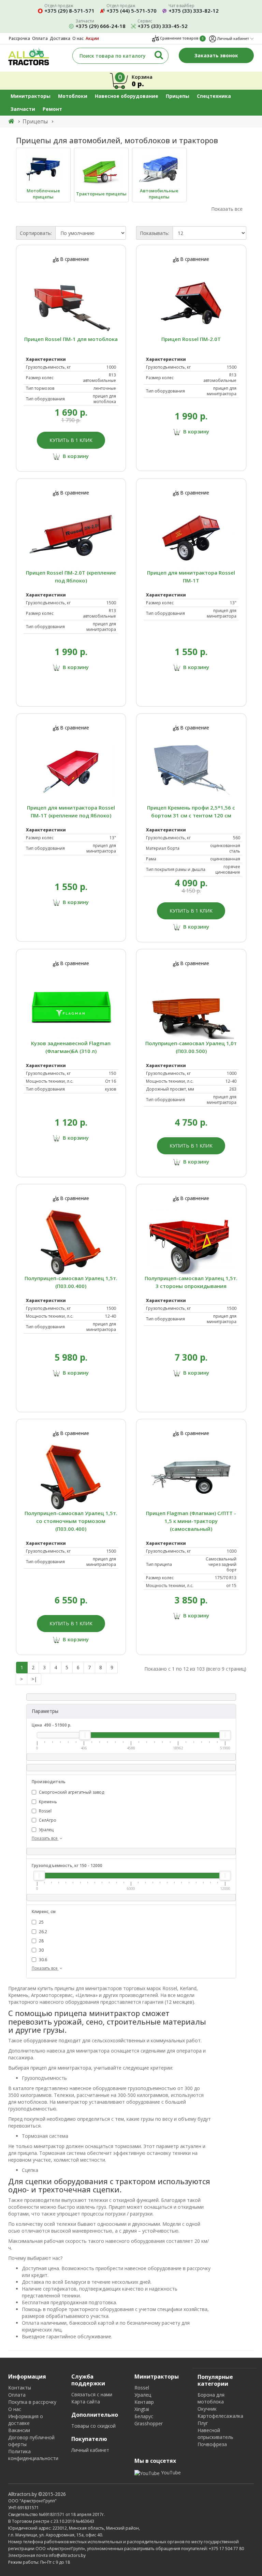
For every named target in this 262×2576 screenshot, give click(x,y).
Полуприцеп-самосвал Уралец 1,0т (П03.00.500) (191, 1047)
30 (41, 1950)
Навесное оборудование (127, 96)
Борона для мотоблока (211, 2398)
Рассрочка (19, 38)
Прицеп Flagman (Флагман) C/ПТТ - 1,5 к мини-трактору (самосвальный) (191, 1521)
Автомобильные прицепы (159, 194)
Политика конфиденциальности (33, 2455)
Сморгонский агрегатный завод (71, 1792)
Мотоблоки (73, 96)
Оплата (40, 38)
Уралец (46, 1830)
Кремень (47, 1802)
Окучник (207, 2409)
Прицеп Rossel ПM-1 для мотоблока (71, 339)
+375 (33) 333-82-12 (194, 11)
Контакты (20, 2388)
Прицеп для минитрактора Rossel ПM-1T (191, 576)
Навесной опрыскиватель (215, 2434)
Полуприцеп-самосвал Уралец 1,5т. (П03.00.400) (71, 1282)
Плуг (203, 2423)
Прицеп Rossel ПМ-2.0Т (191, 339)
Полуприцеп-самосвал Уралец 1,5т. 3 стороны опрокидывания (191, 1282)
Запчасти (23, 109)
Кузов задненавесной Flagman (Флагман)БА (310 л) (71, 1047)
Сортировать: (36, 233)
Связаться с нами (92, 2394)
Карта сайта (86, 2402)
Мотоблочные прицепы (43, 194)
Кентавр (144, 2402)
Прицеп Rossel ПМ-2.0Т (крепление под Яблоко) (71, 576)
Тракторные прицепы (101, 194)
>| (34, 1679)
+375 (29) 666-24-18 (100, 26)
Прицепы (178, 96)
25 (41, 1922)
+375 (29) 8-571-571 (69, 11)
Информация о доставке (26, 2420)
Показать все (45, 1838)
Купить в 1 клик (71, 440)
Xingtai (142, 2409)
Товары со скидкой (93, 2426)
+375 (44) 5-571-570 (132, 11)
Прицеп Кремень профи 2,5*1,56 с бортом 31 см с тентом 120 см (191, 811)
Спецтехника (214, 96)
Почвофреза (212, 2444)
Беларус (144, 2416)
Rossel (45, 1811)
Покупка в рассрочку (32, 2402)
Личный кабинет (90, 2450)
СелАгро (47, 1820)
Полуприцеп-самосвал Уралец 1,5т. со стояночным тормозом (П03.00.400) (71, 1521)
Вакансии (19, 2430)
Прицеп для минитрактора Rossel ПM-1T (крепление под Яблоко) (71, 811)
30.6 (42, 1960)
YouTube (170, 2473)
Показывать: (155, 233)
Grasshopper (149, 2423)
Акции (92, 38)
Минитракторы (31, 96)
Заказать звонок (216, 55)
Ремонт (52, 109)
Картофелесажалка (220, 2416)
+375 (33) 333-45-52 (163, 26)
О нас (78, 38)
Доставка (60, 38)
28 (41, 1941)
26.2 (42, 1932)
